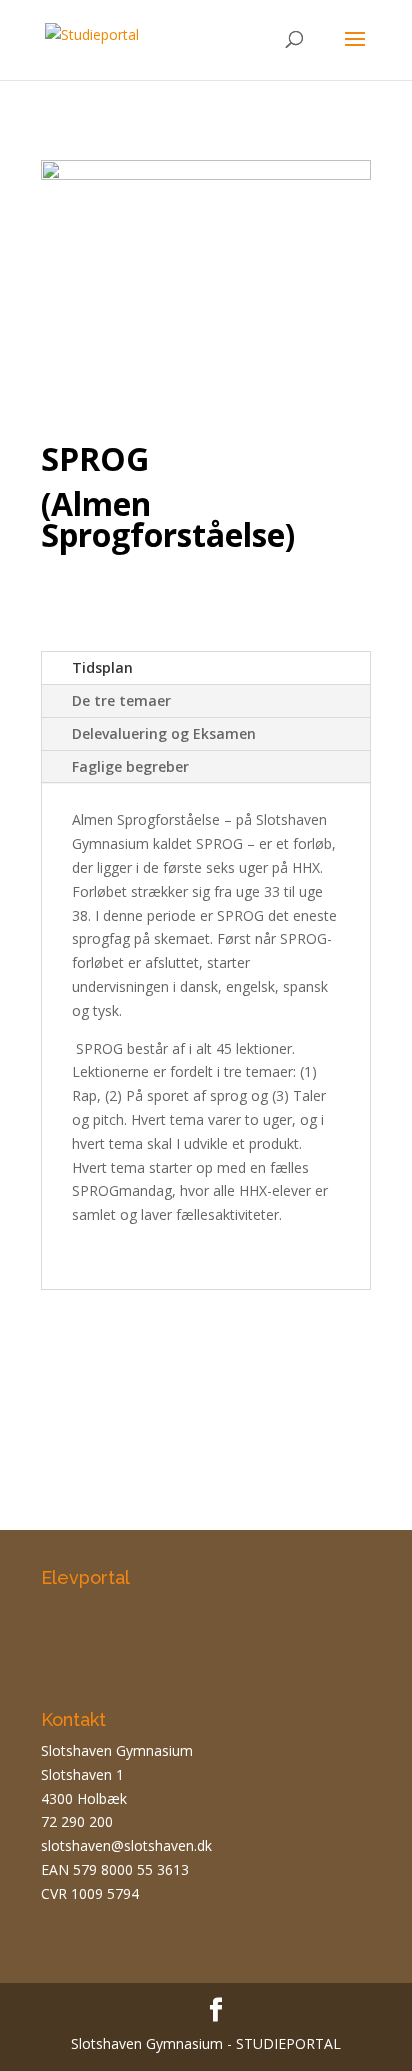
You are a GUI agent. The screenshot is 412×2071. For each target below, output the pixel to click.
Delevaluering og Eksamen (164, 733)
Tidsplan (102, 667)
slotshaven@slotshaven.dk (126, 1845)
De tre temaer (121, 700)
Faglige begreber (130, 766)
